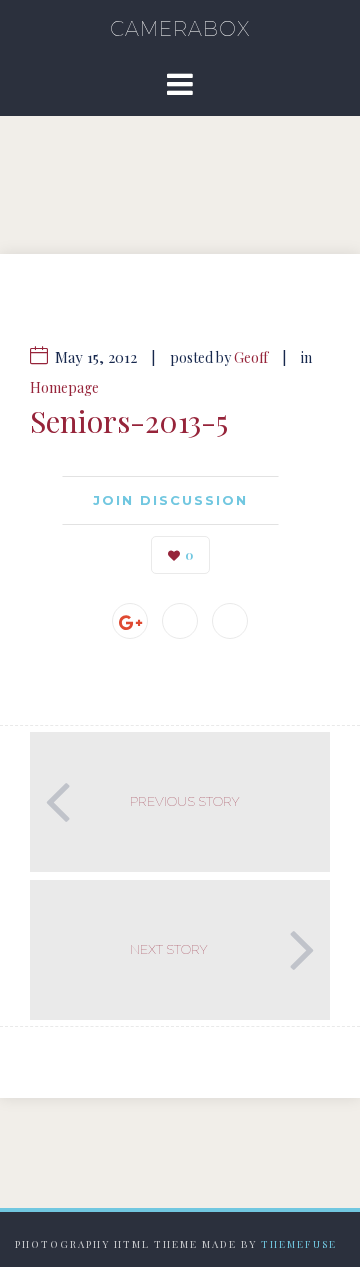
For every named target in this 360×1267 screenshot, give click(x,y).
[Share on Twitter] (230, 621)
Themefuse (299, 1244)
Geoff (251, 357)
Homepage (64, 387)
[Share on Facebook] (180, 621)
